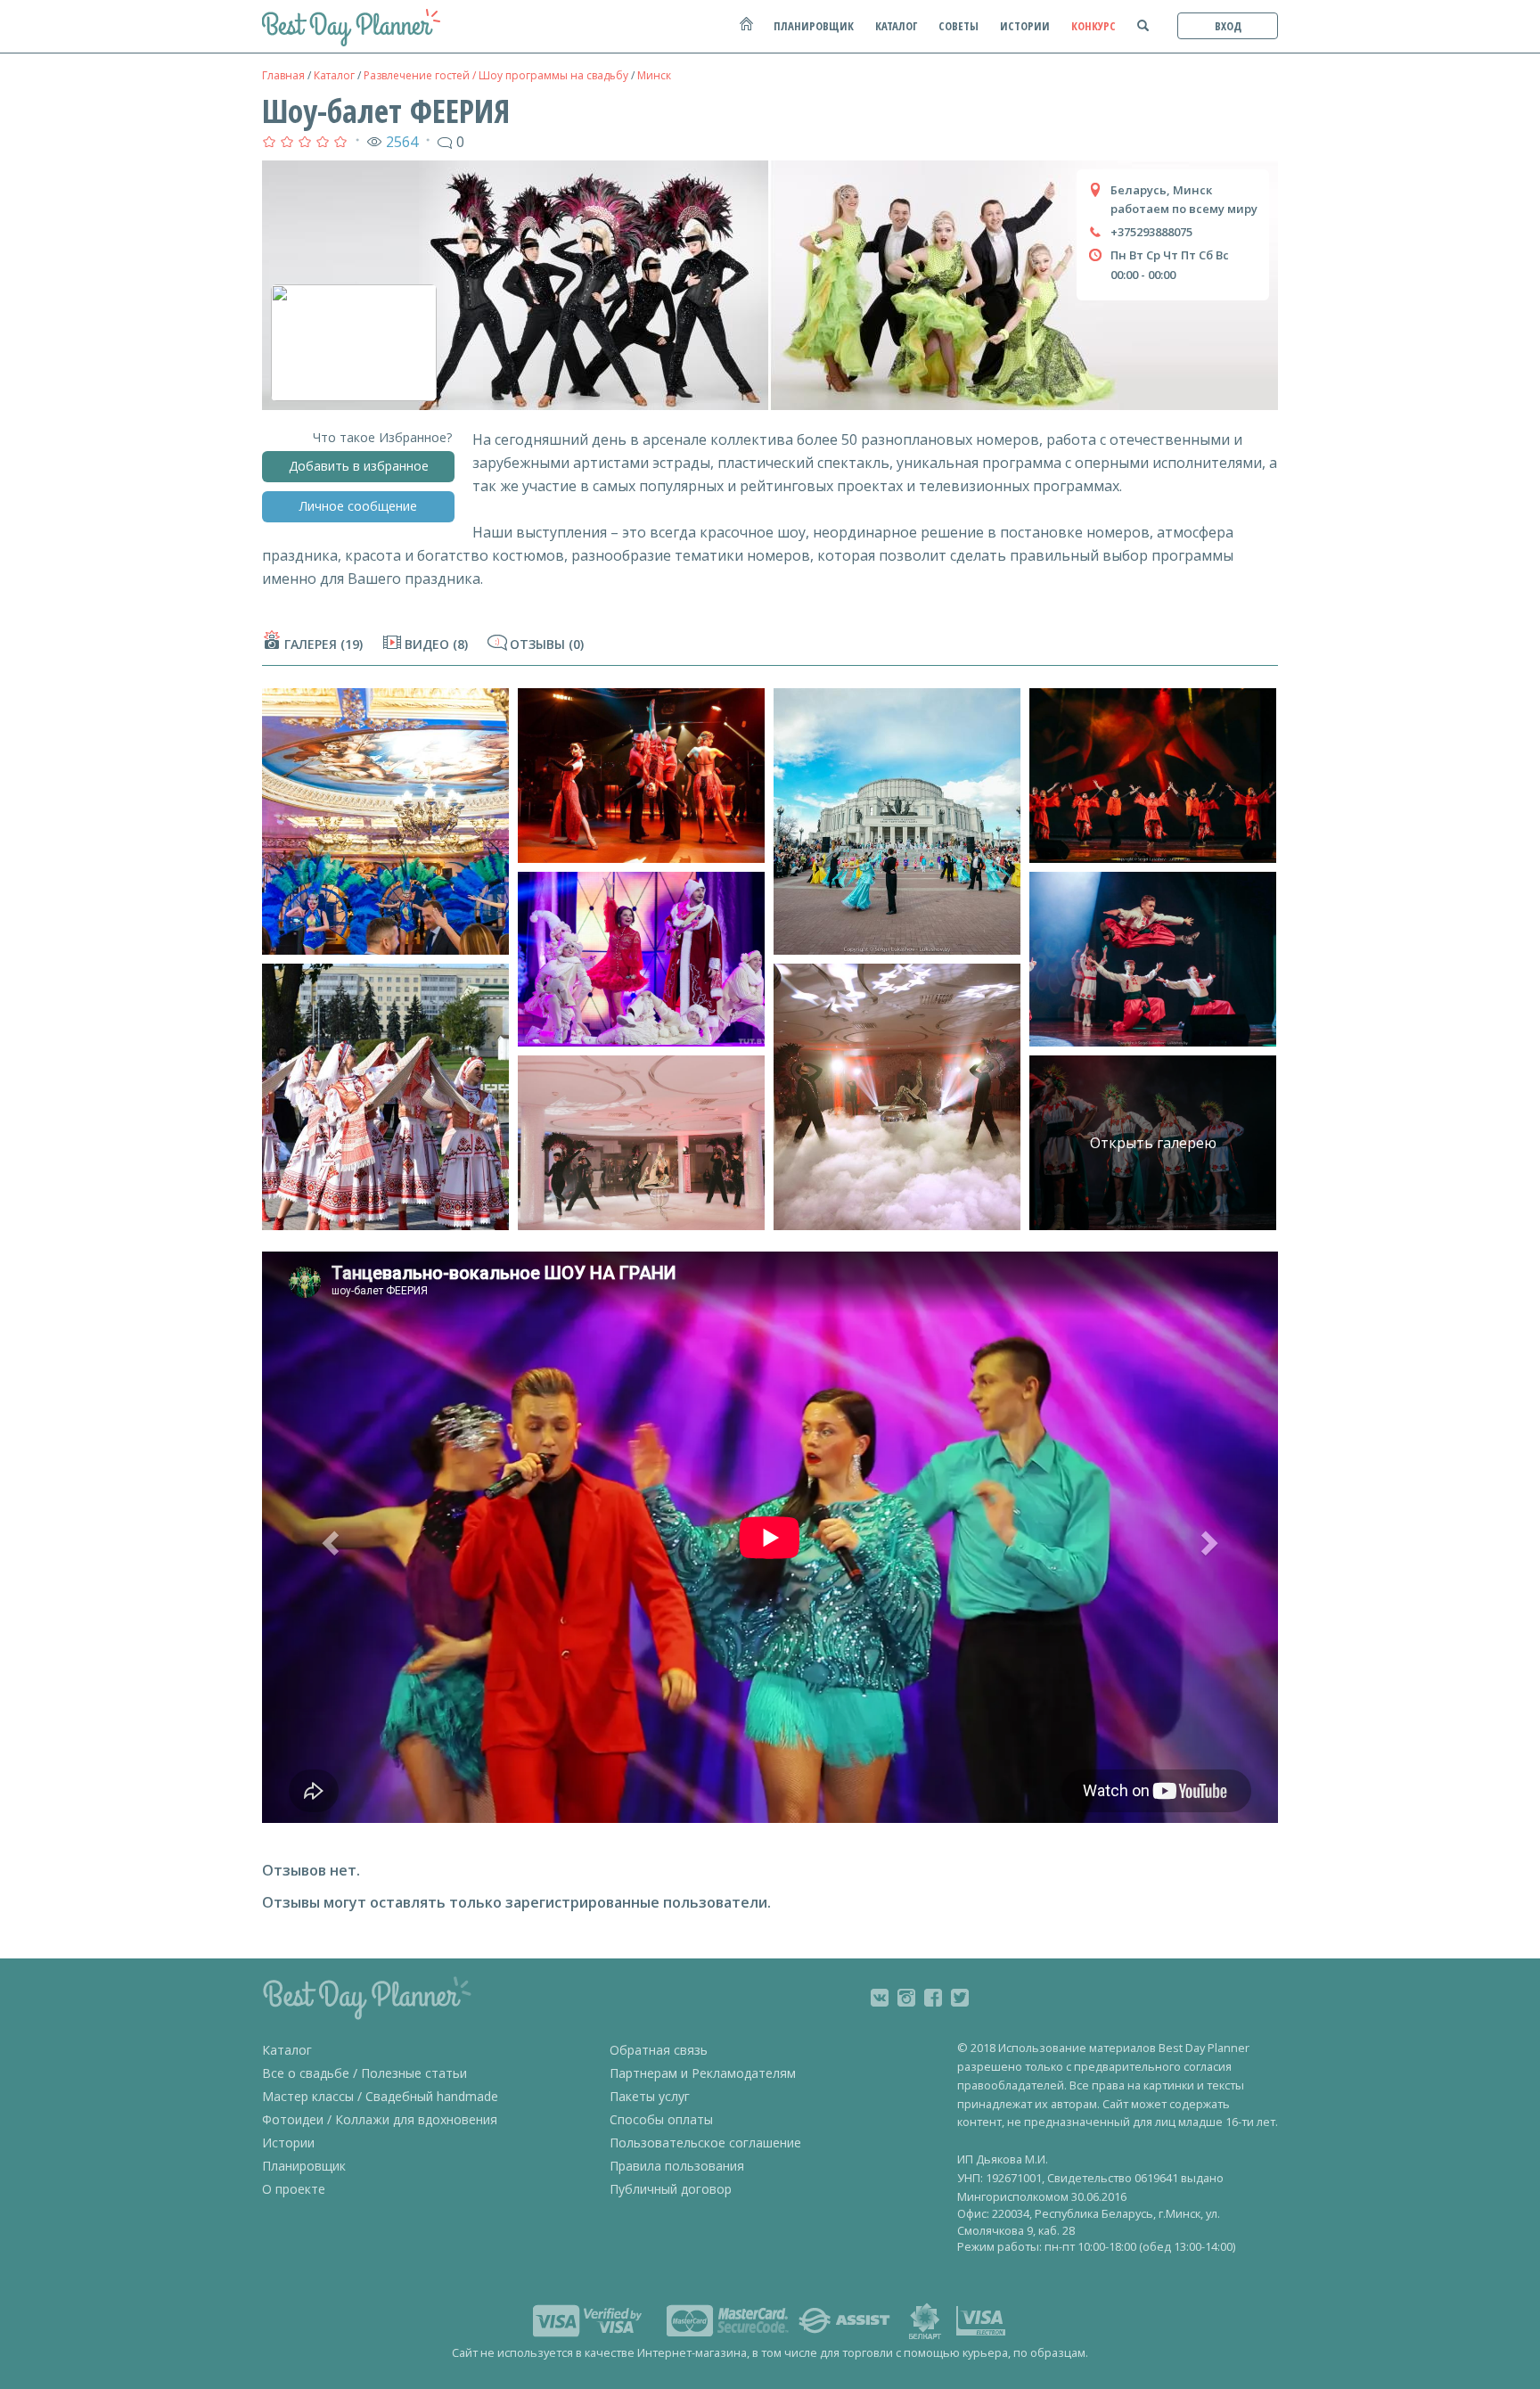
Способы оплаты (661, 2119)
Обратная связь (659, 2050)
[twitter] (960, 1998)
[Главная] (745, 33)
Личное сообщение (358, 506)
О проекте (294, 2189)
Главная (283, 75)
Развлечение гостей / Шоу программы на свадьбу (496, 75)
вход (1228, 26)
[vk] (880, 1998)
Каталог (334, 75)
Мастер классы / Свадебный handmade (380, 2096)
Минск (654, 75)
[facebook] (933, 1998)
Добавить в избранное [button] (359, 466)
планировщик (814, 26)
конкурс (1094, 26)
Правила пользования (677, 2166)
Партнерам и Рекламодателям (703, 2073)
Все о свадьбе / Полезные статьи (365, 2073)
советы (958, 26)
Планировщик (304, 2166)
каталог (896, 26)
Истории (288, 2143)
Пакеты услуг (650, 2096)
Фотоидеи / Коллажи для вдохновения (380, 2119)
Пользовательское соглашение (705, 2143)
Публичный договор (671, 2189)
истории (1025, 26)
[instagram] (906, 1998)
